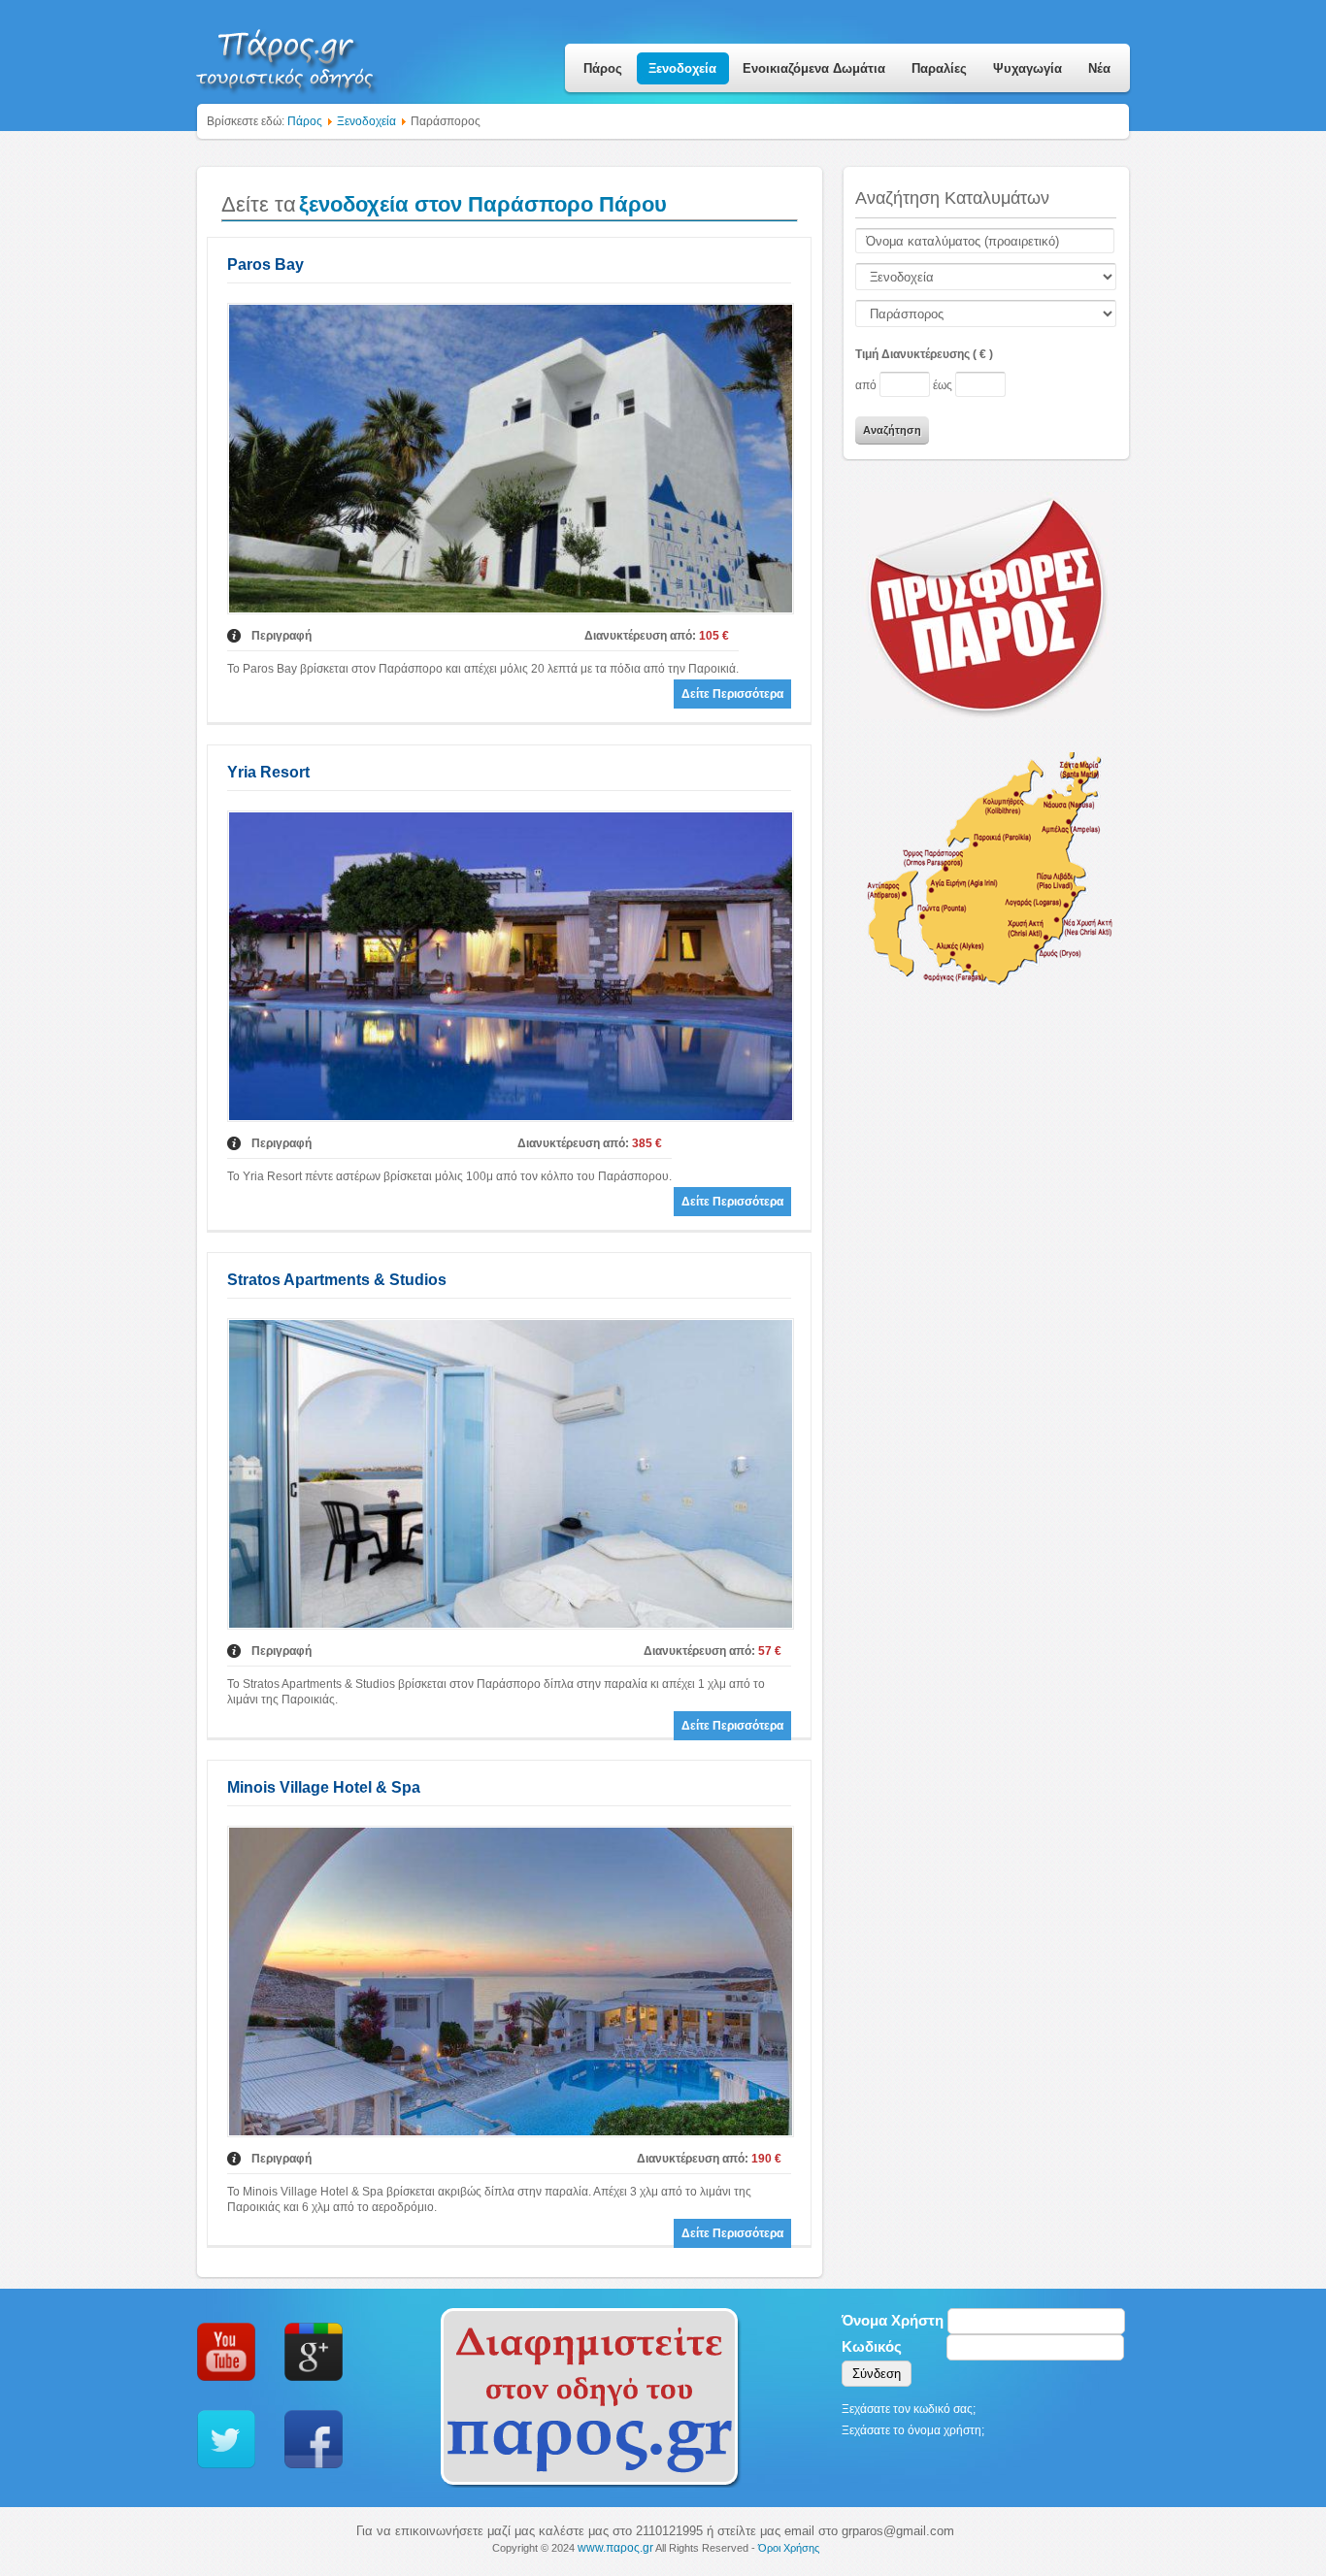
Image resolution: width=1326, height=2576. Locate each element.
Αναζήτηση (892, 430)
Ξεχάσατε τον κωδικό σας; (909, 2409)
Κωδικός (872, 2346)
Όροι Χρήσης (789, 2548)
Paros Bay (265, 264)
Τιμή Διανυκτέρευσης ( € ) (924, 354)
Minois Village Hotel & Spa (324, 1787)
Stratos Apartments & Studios (337, 1280)
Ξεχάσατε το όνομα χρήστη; (913, 2430)
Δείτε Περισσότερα (732, 694)
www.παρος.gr (615, 2548)
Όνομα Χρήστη (893, 2320)
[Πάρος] (286, 54)
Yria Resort (268, 772)
